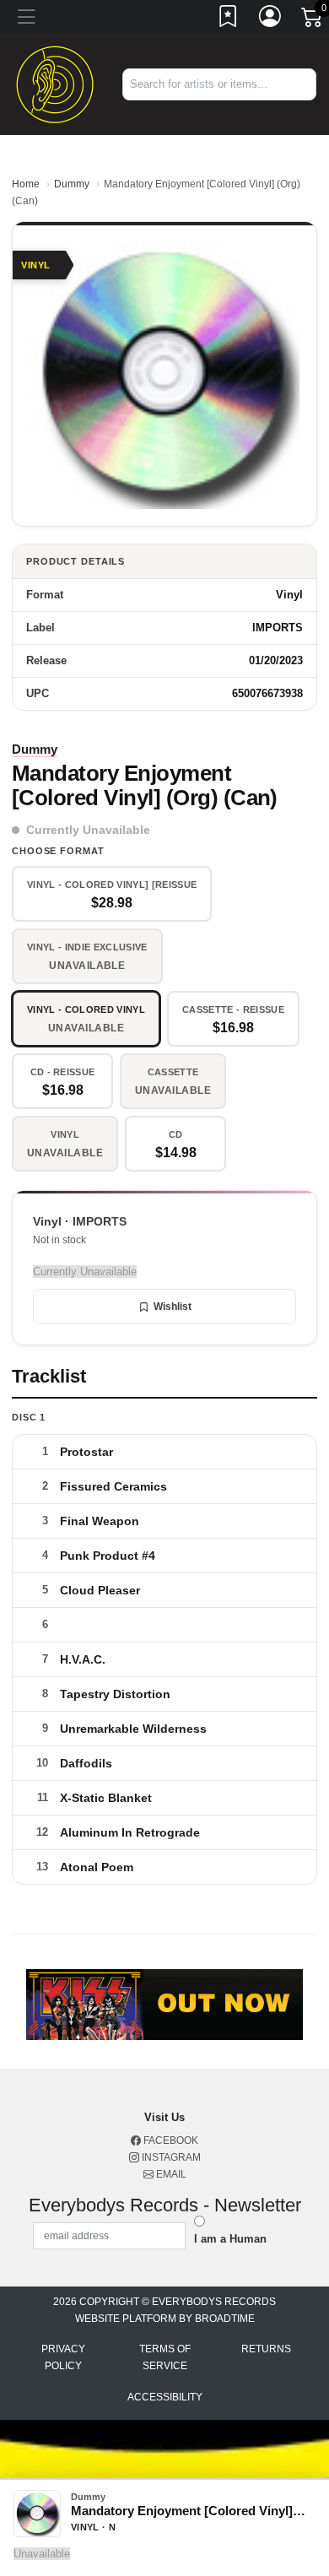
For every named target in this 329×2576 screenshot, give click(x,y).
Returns (266, 2349)
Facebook (170, 2140)
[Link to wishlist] (229, 19)
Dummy (72, 184)
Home (26, 184)
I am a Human (230, 2239)
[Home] (55, 83)
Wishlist (173, 1307)
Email (170, 2174)
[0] (313, 20)
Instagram (170, 2157)
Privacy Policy (63, 2357)
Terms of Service (165, 2357)
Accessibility (165, 2397)
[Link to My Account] (271, 19)
